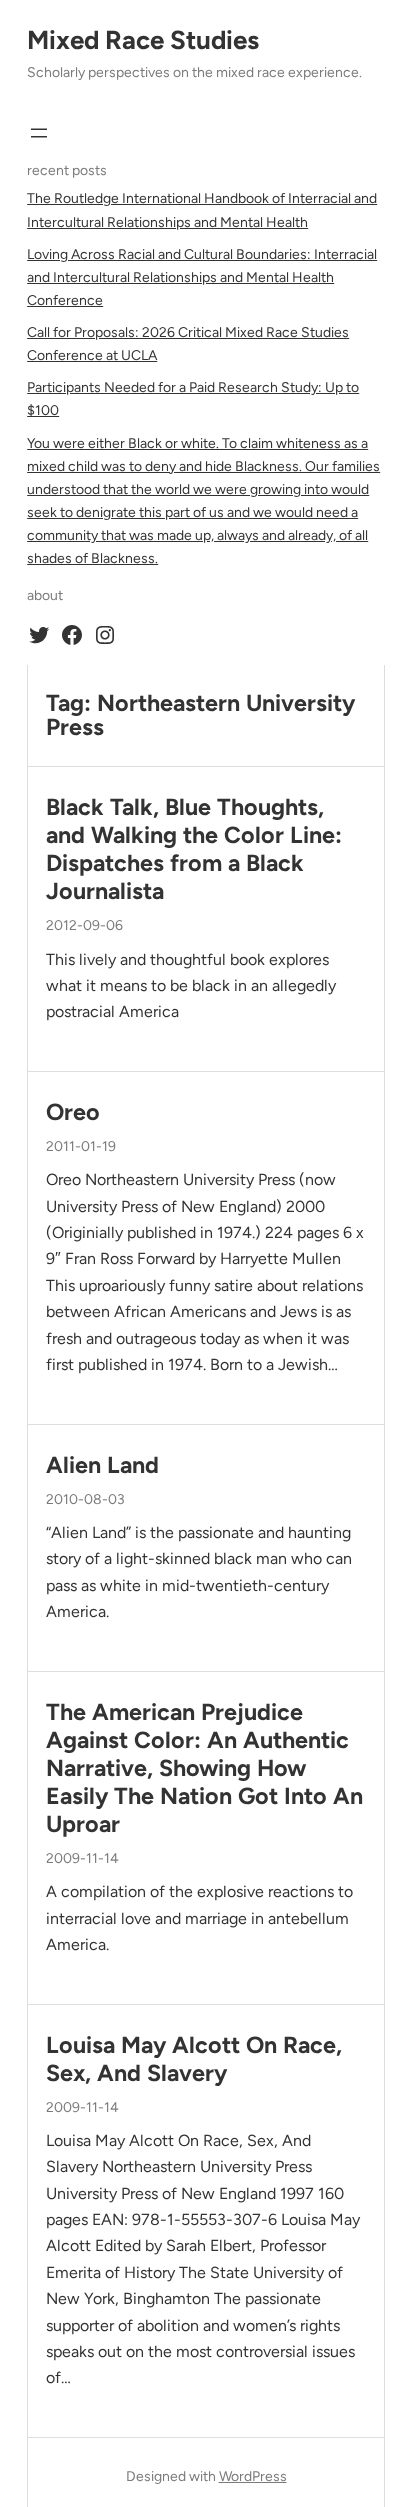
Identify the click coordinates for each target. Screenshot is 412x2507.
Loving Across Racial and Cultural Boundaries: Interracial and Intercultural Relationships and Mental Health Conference (202, 277)
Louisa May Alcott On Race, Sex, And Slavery (194, 2059)
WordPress (253, 2476)
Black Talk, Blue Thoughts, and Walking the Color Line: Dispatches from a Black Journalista (194, 849)
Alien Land (102, 1465)
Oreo (73, 1112)
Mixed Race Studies (143, 40)
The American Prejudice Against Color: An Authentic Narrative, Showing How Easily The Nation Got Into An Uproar (204, 1768)
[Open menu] (39, 133)
